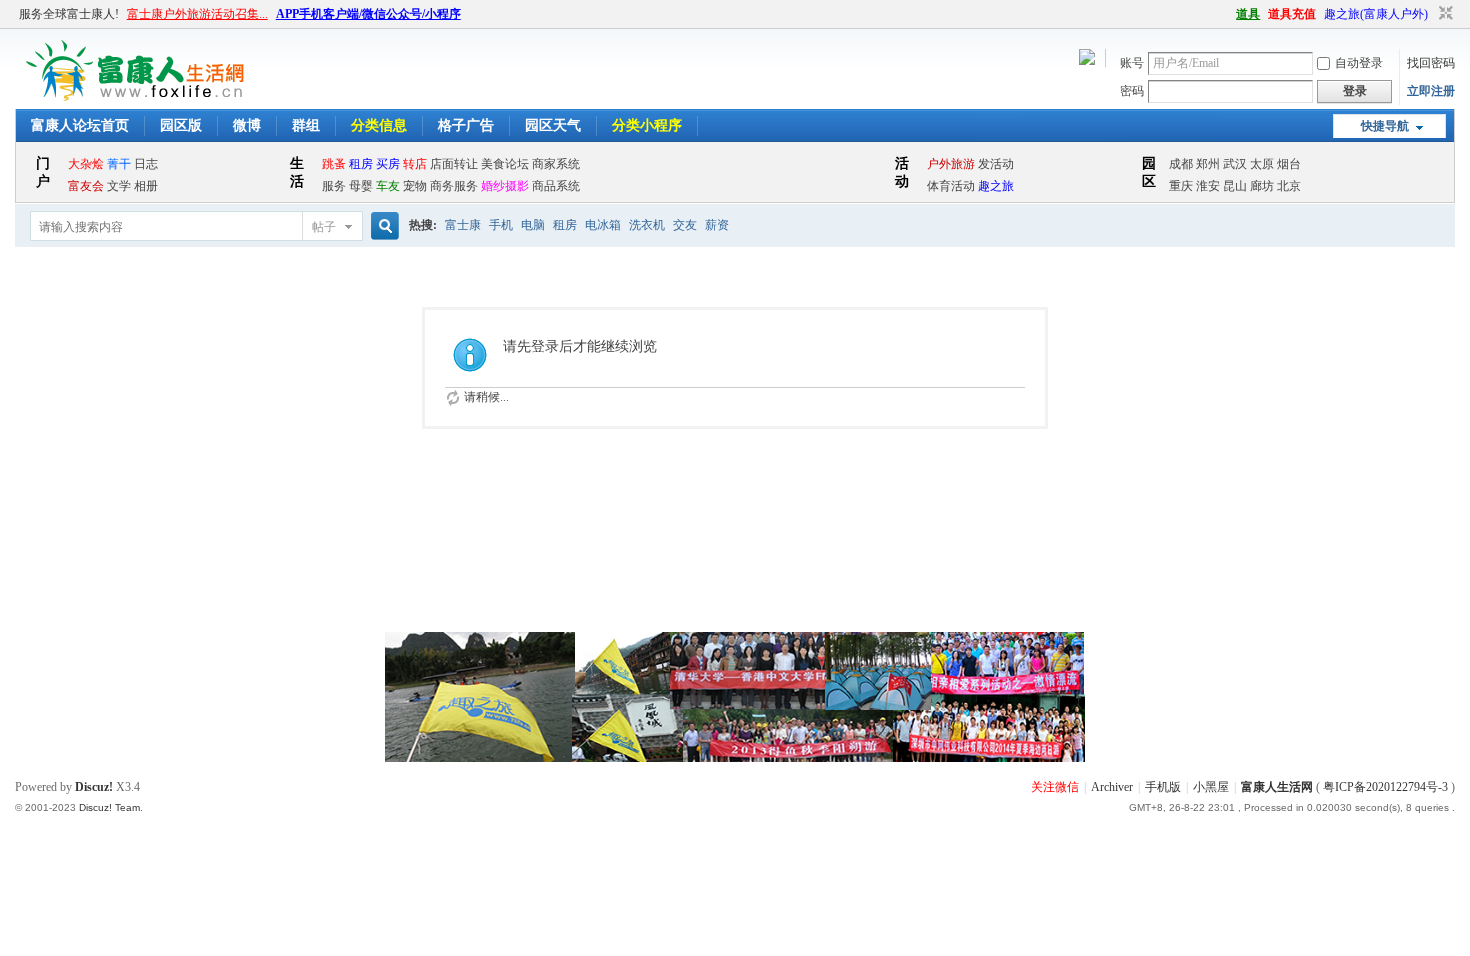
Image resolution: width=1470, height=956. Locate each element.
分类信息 (379, 125)
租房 (565, 225)
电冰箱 (603, 225)
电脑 (533, 225)
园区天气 (553, 125)
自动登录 (1359, 63)
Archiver (1112, 787)
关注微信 (1055, 787)
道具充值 (1292, 14)
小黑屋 (1211, 787)
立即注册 (1431, 91)
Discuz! (94, 787)
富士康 (463, 225)
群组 (306, 125)
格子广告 (466, 125)
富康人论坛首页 (80, 125)
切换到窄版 (1443, 14)
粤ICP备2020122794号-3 (1385, 787)
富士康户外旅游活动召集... (197, 14)
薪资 (717, 225)
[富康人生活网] (139, 97)
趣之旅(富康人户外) (1376, 14)
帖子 (324, 227)
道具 (1248, 14)
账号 (1132, 63)
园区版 (181, 125)
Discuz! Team (109, 807)
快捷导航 (1385, 126)
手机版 (1163, 787)
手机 (501, 225)
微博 (247, 125)
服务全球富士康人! (69, 14)
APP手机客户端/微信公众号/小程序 (368, 14)
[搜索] (382, 226)
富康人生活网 (1277, 787)
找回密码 (1431, 63)
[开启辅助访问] (1227, 14)
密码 (1132, 91)
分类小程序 (647, 125)
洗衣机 (647, 225)
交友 (685, 225)
